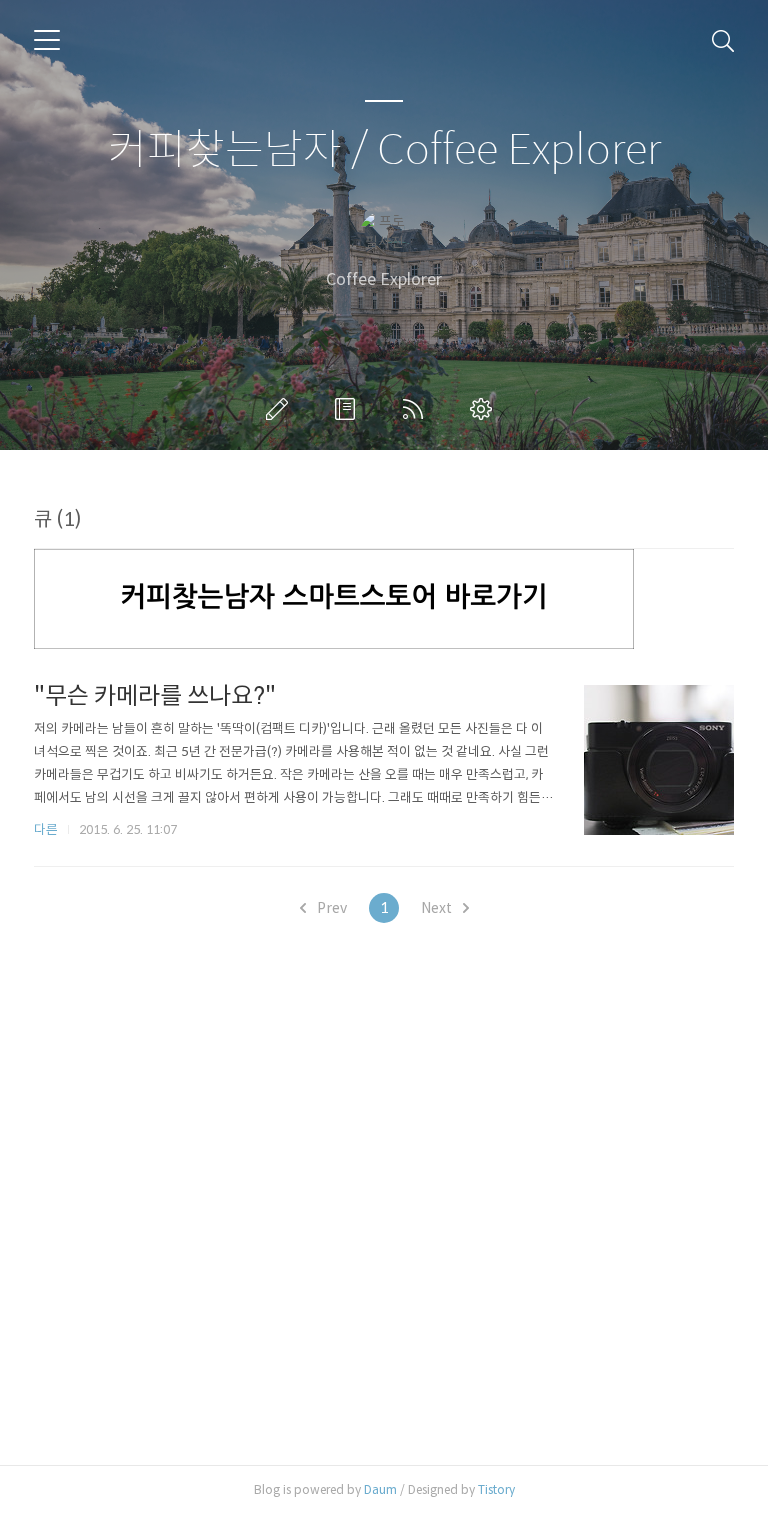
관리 (485, 409)
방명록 (349, 409)
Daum (380, 1489)
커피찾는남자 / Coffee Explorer (384, 150)
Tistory (496, 1489)
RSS (417, 409)
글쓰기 (281, 409)
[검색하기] (723, 40)
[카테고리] (47, 40)
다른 (46, 829)
